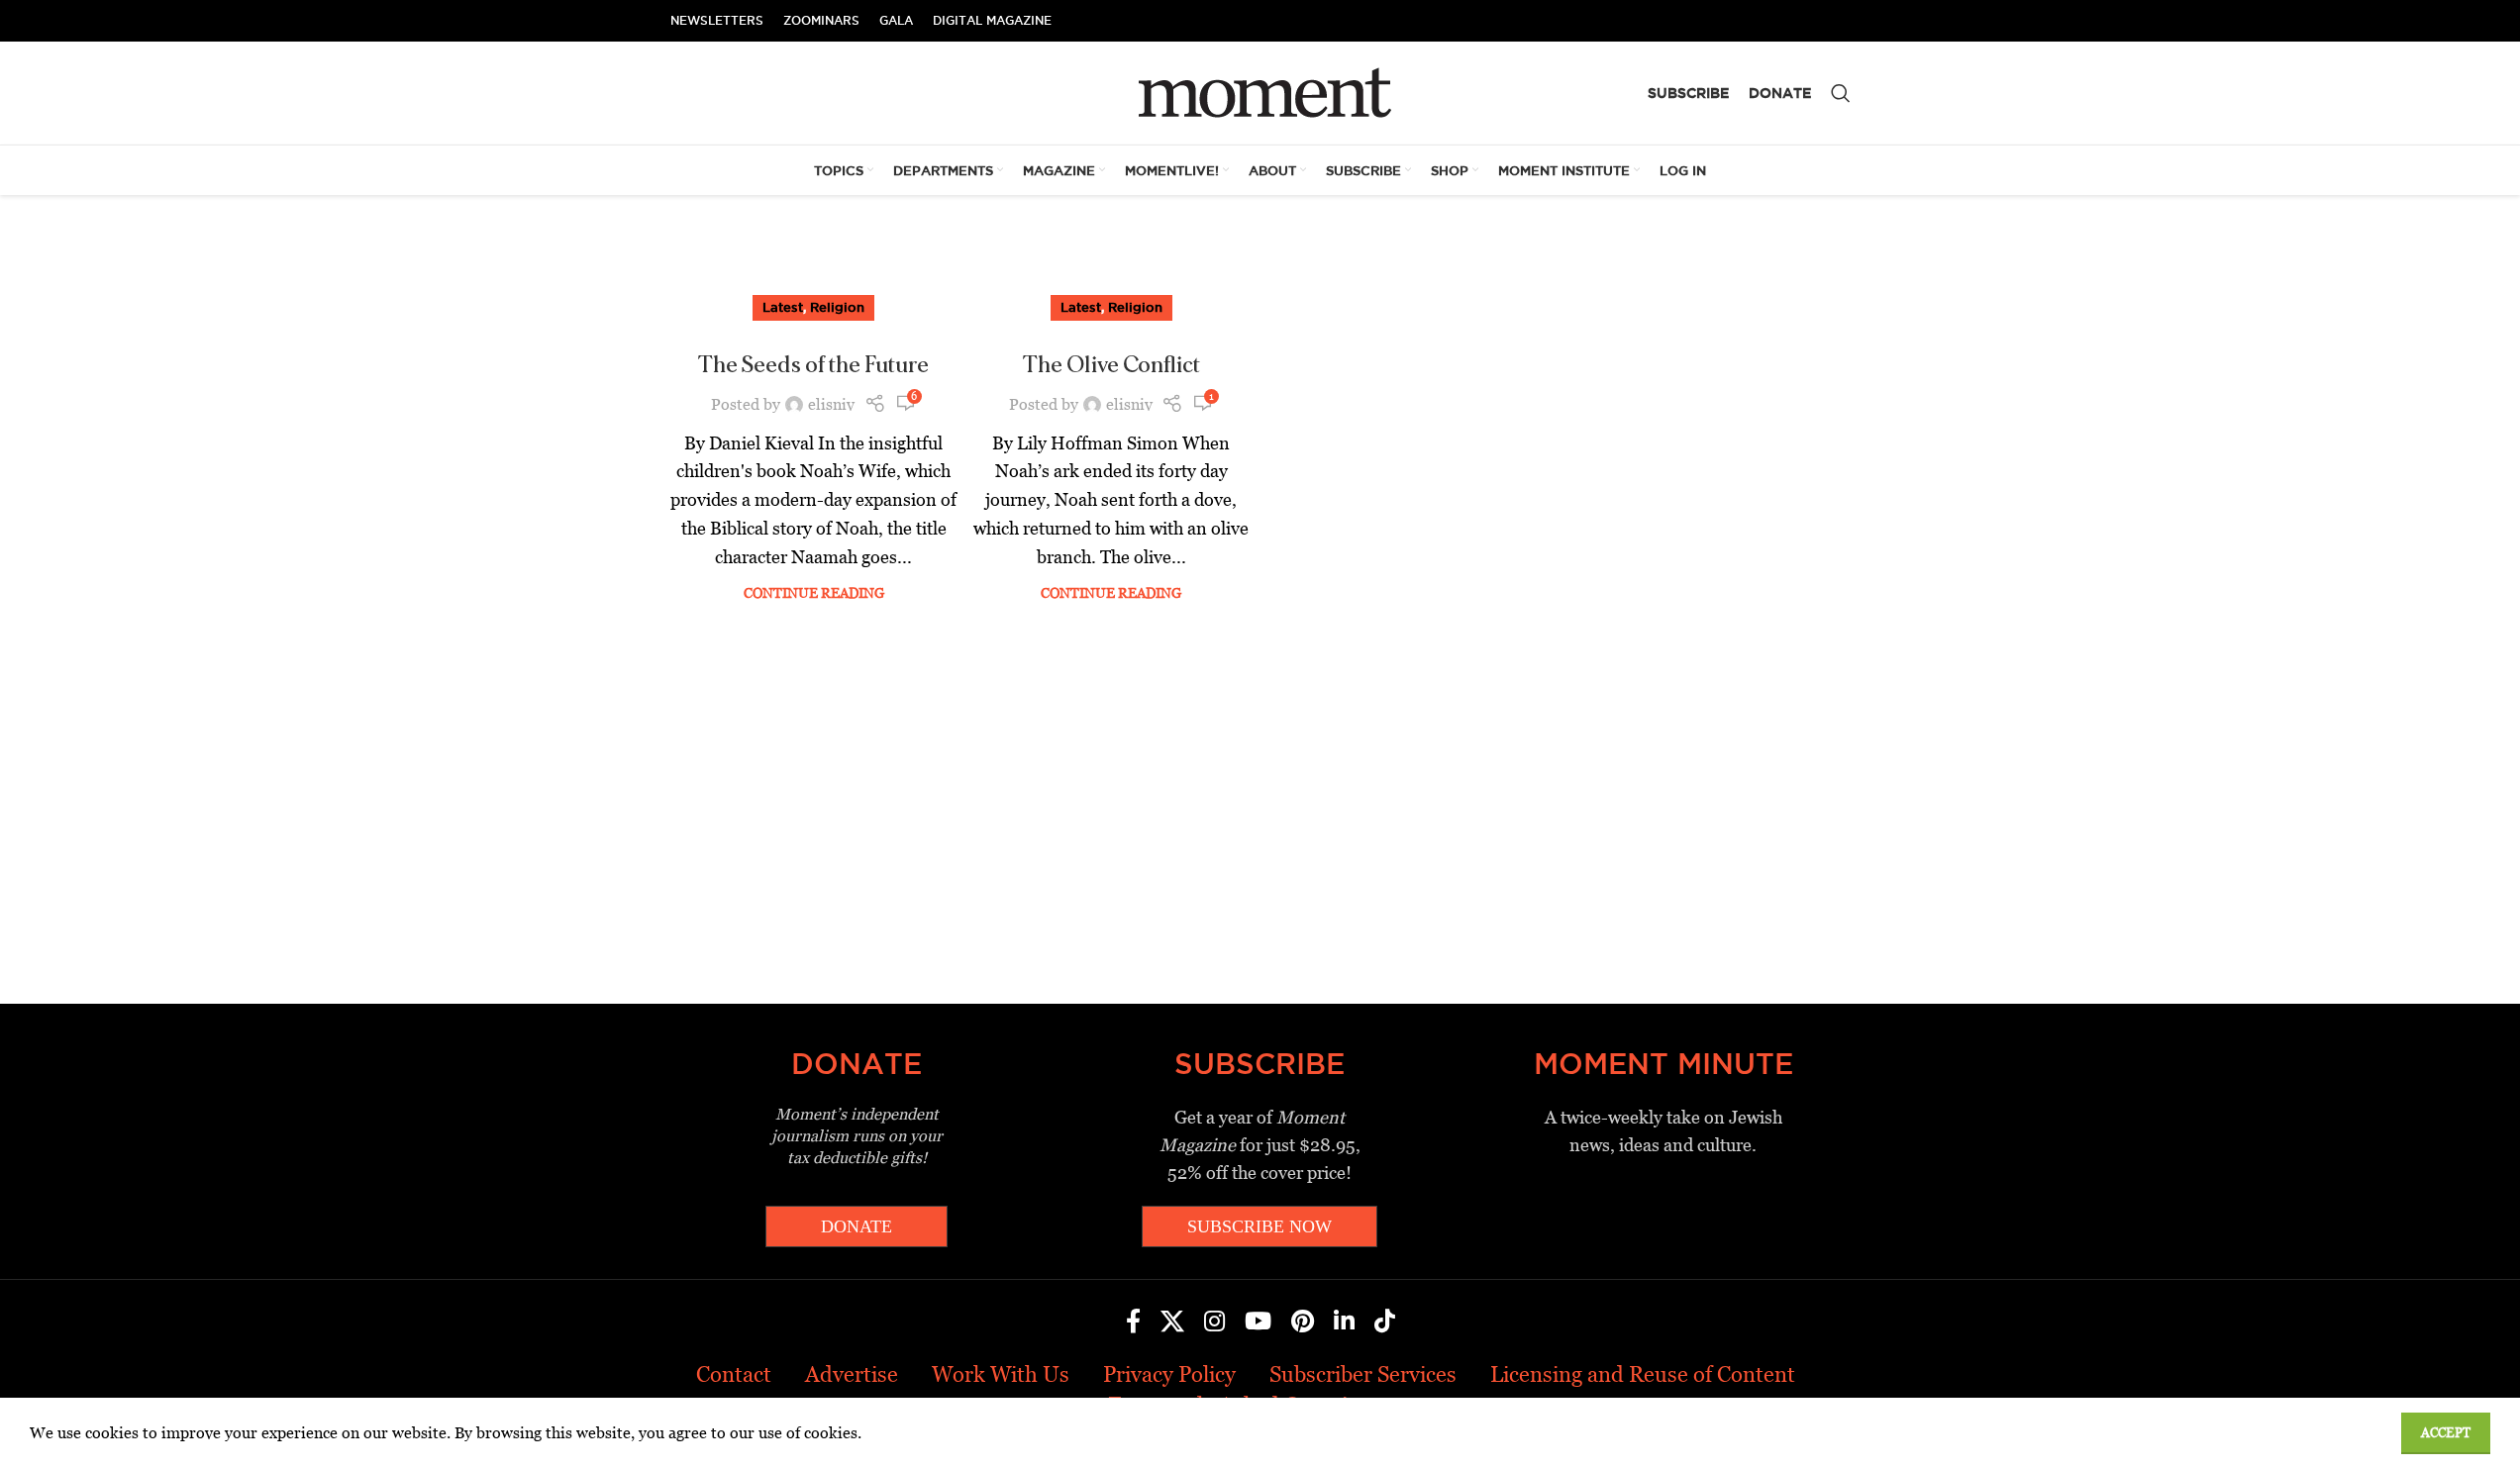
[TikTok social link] (1385, 1322)
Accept (2446, 1433)
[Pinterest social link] (1303, 1322)
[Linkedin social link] (1344, 1322)
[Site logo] (1260, 92)
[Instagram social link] (1214, 1322)
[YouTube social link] (1258, 1322)
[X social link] (1172, 1322)
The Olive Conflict (1111, 365)
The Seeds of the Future (813, 365)
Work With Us (1001, 1374)
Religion (837, 307)
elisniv (831, 404)
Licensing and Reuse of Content (1643, 1374)
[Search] (1841, 93)
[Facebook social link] (1133, 1322)
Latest (783, 307)
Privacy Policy (1169, 1374)
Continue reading (814, 593)
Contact (734, 1374)
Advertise (852, 1374)
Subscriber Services (1363, 1374)
